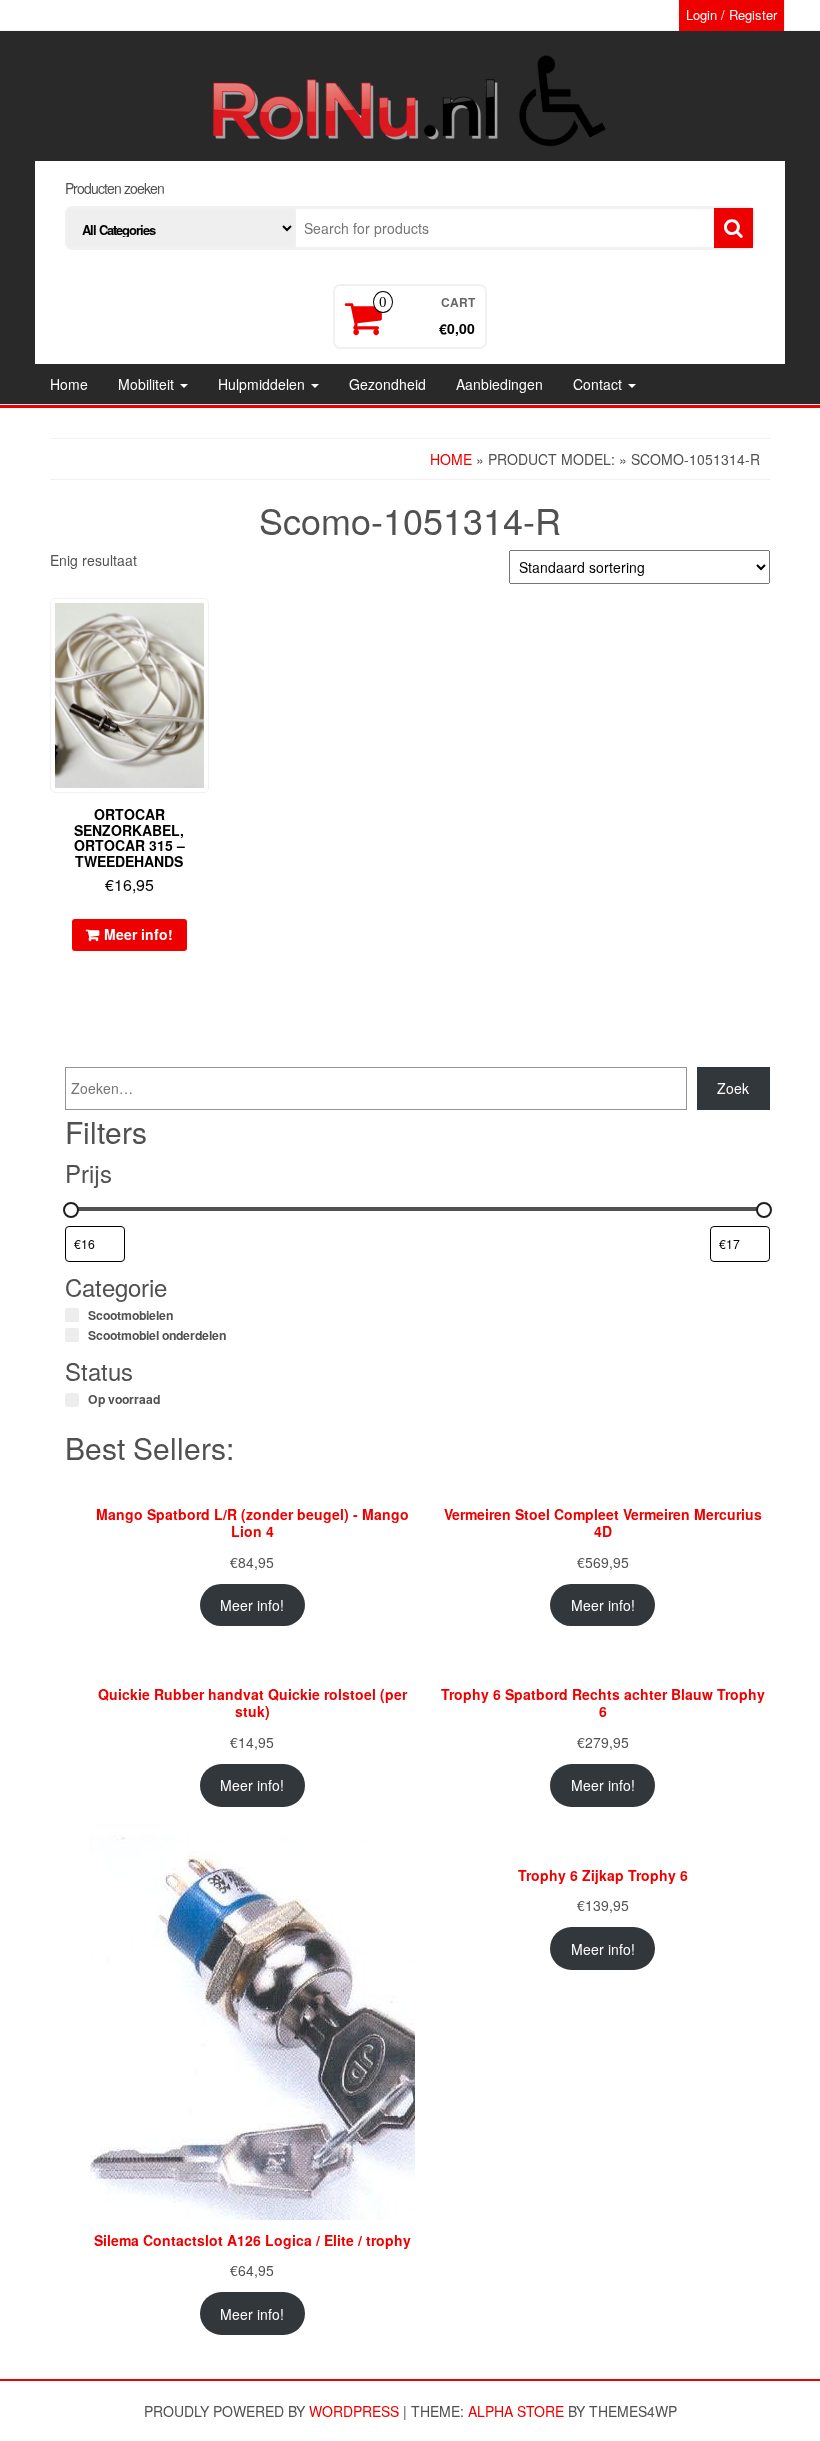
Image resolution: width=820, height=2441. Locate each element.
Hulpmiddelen (263, 384)
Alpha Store (516, 2411)
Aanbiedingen (499, 384)
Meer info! (138, 934)
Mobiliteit (148, 384)
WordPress (354, 2411)
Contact (599, 384)
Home (69, 384)
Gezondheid (387, 384)
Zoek (733, 1088)
